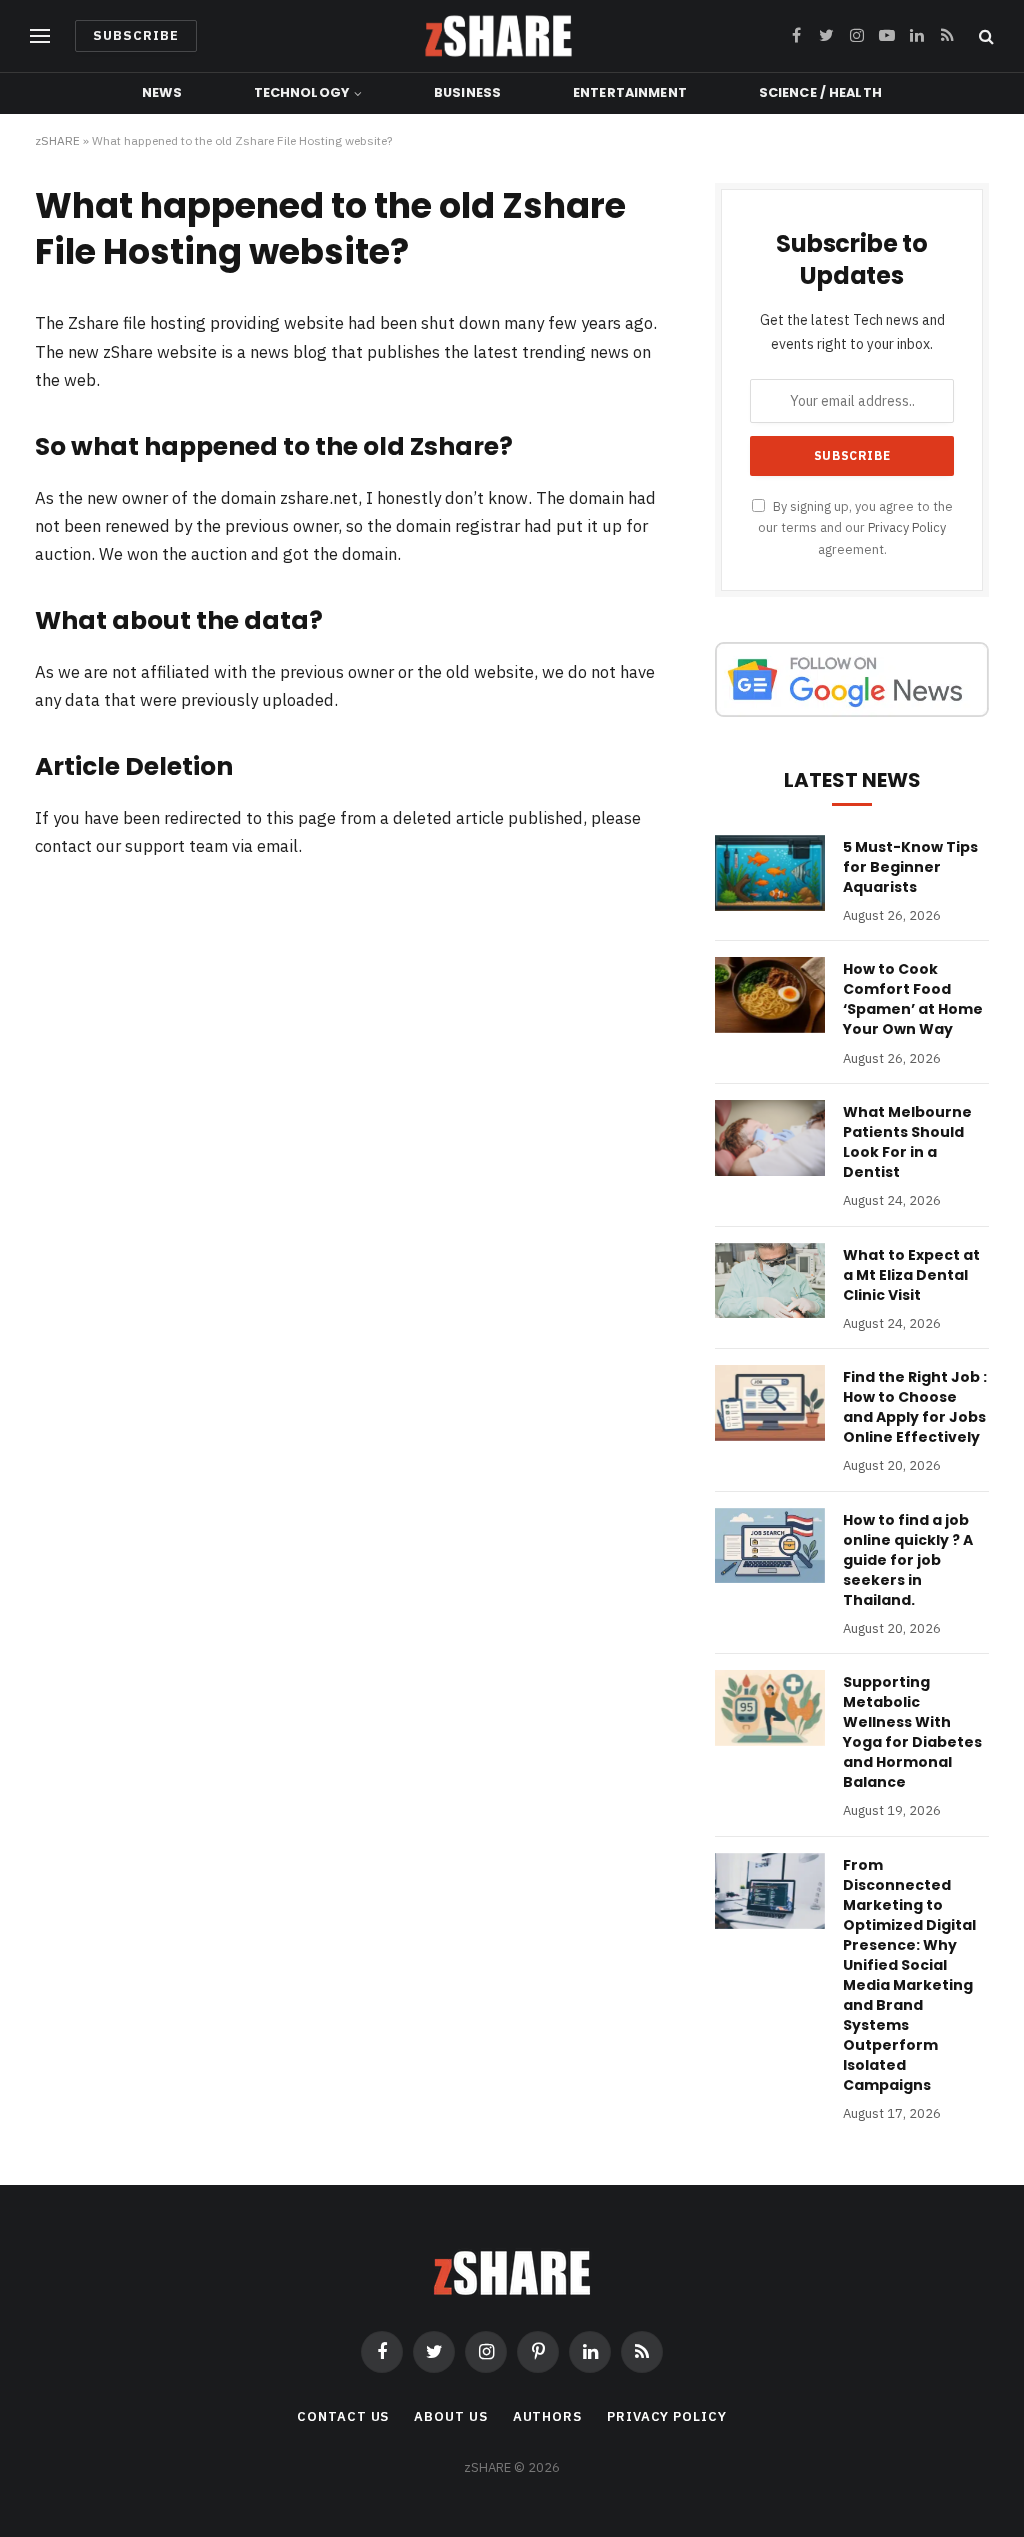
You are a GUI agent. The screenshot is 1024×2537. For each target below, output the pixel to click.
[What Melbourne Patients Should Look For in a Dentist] (770, 1138)
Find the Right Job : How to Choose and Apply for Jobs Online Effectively (915, 1407)
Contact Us (343, 2416)
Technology (301, 92)
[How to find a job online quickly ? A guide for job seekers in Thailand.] (770, 1546)
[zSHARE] (498, 36)
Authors (547, 2416)
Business (467, 92)
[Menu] (40, 36)
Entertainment (630, 92)
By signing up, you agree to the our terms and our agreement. (855, 527)
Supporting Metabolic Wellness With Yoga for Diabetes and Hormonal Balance (912, 1732)
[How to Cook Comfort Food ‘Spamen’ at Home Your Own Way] (770, 995)
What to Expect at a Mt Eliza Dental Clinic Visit (911, 1275)
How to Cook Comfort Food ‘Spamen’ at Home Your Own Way (913, 999)
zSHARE (57, 140)
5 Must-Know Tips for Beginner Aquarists (910, 867)
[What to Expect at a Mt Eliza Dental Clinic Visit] (770, 1281)
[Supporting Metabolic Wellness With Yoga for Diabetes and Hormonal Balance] (770, 1708)
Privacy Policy (907, 527)
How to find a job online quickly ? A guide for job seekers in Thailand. (908, 1560)
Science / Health (820, 92)
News (162, 92)
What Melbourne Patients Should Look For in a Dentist (907, 1142)
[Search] (984, 36)
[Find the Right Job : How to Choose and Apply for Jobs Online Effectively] (770, 1403)
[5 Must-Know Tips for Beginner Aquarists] (770, 873)
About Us (450, 2416)
